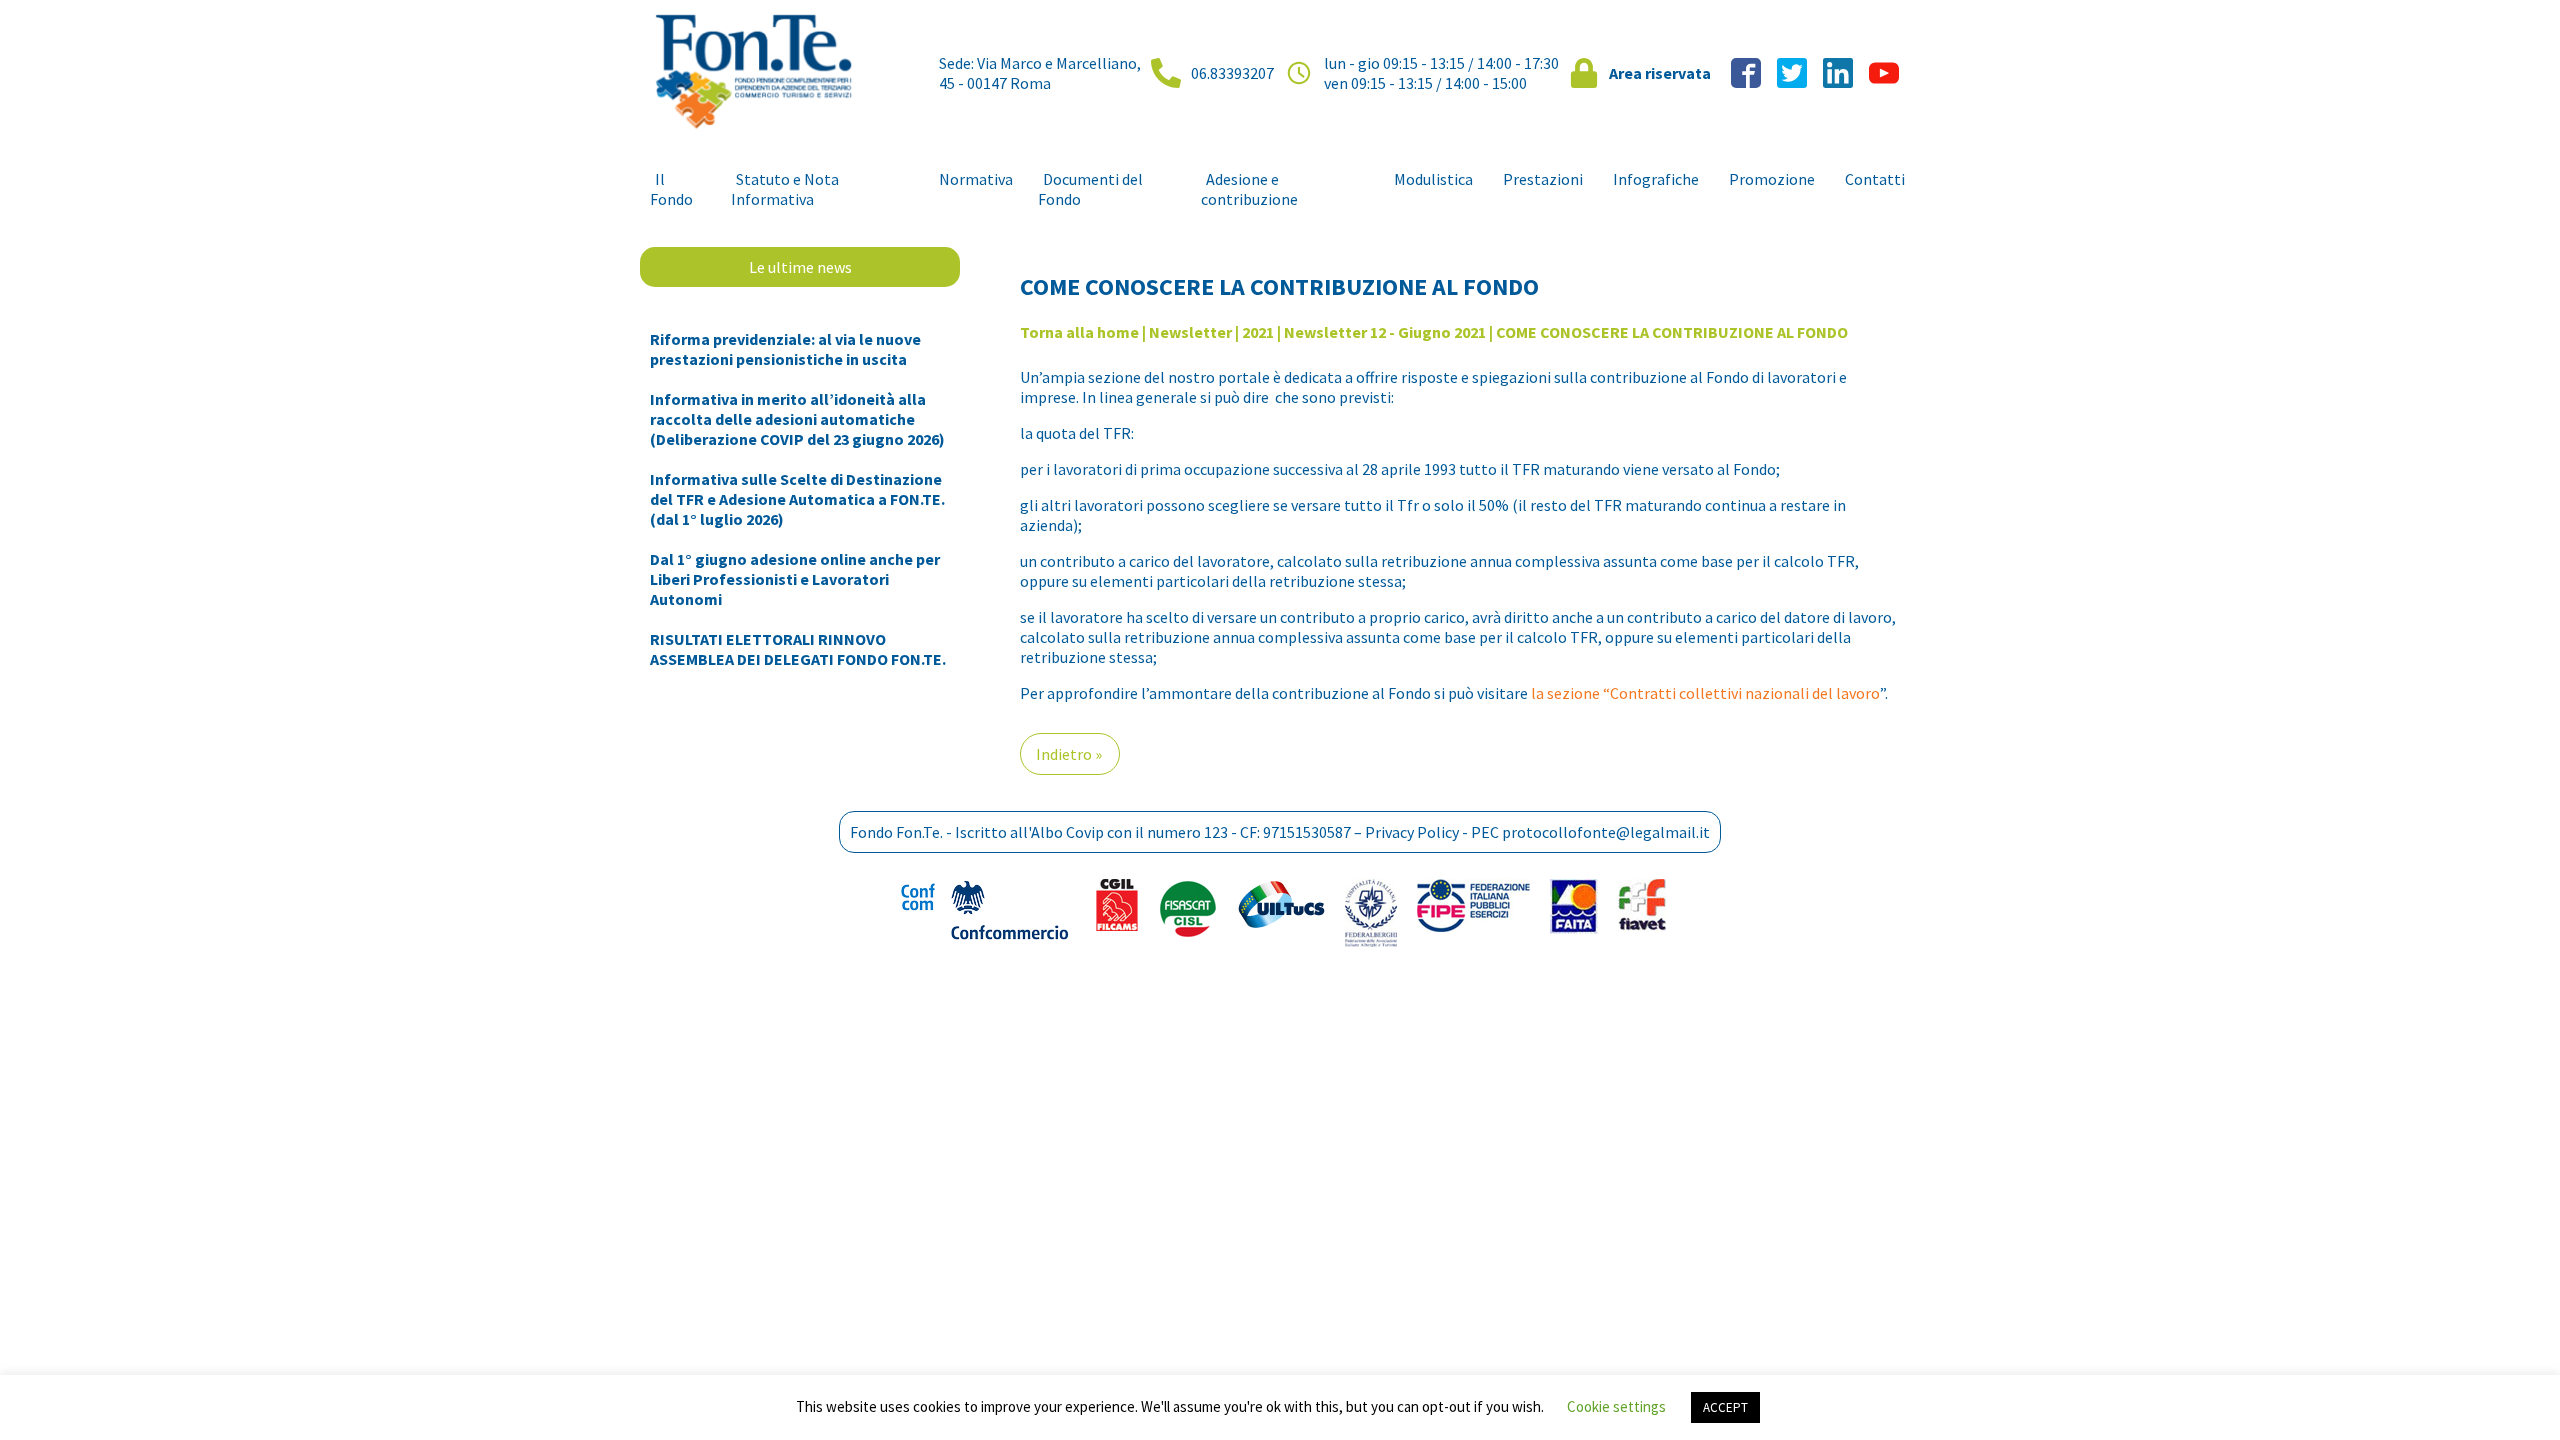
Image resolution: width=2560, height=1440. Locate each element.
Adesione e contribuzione (1249, 189)
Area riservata (1660, 73)
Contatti (1875, 179)
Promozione (1772, 179)
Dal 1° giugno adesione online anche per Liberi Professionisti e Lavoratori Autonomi (795, 579)
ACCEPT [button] (1725, 1407)
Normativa (976, 179)
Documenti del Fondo (1090, 189)
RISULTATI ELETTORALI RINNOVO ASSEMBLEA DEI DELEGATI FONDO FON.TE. (798, 649)
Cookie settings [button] (1616, 1406)
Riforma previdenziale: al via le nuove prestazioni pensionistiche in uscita (785, 349)
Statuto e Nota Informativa (785, 189)
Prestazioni (1543, 179)
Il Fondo (671, 189)
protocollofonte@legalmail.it (1606, 832)
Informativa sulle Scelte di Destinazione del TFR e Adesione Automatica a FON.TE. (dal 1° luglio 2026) (797, 499)
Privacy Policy (1412, 832)
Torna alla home (1079, 332)
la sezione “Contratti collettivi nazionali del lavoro (1705, 693)
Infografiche (1656, 179)
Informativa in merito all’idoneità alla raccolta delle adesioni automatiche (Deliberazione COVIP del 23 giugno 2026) (797, 419)
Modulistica (1433, 179)
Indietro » (1069, 754)
